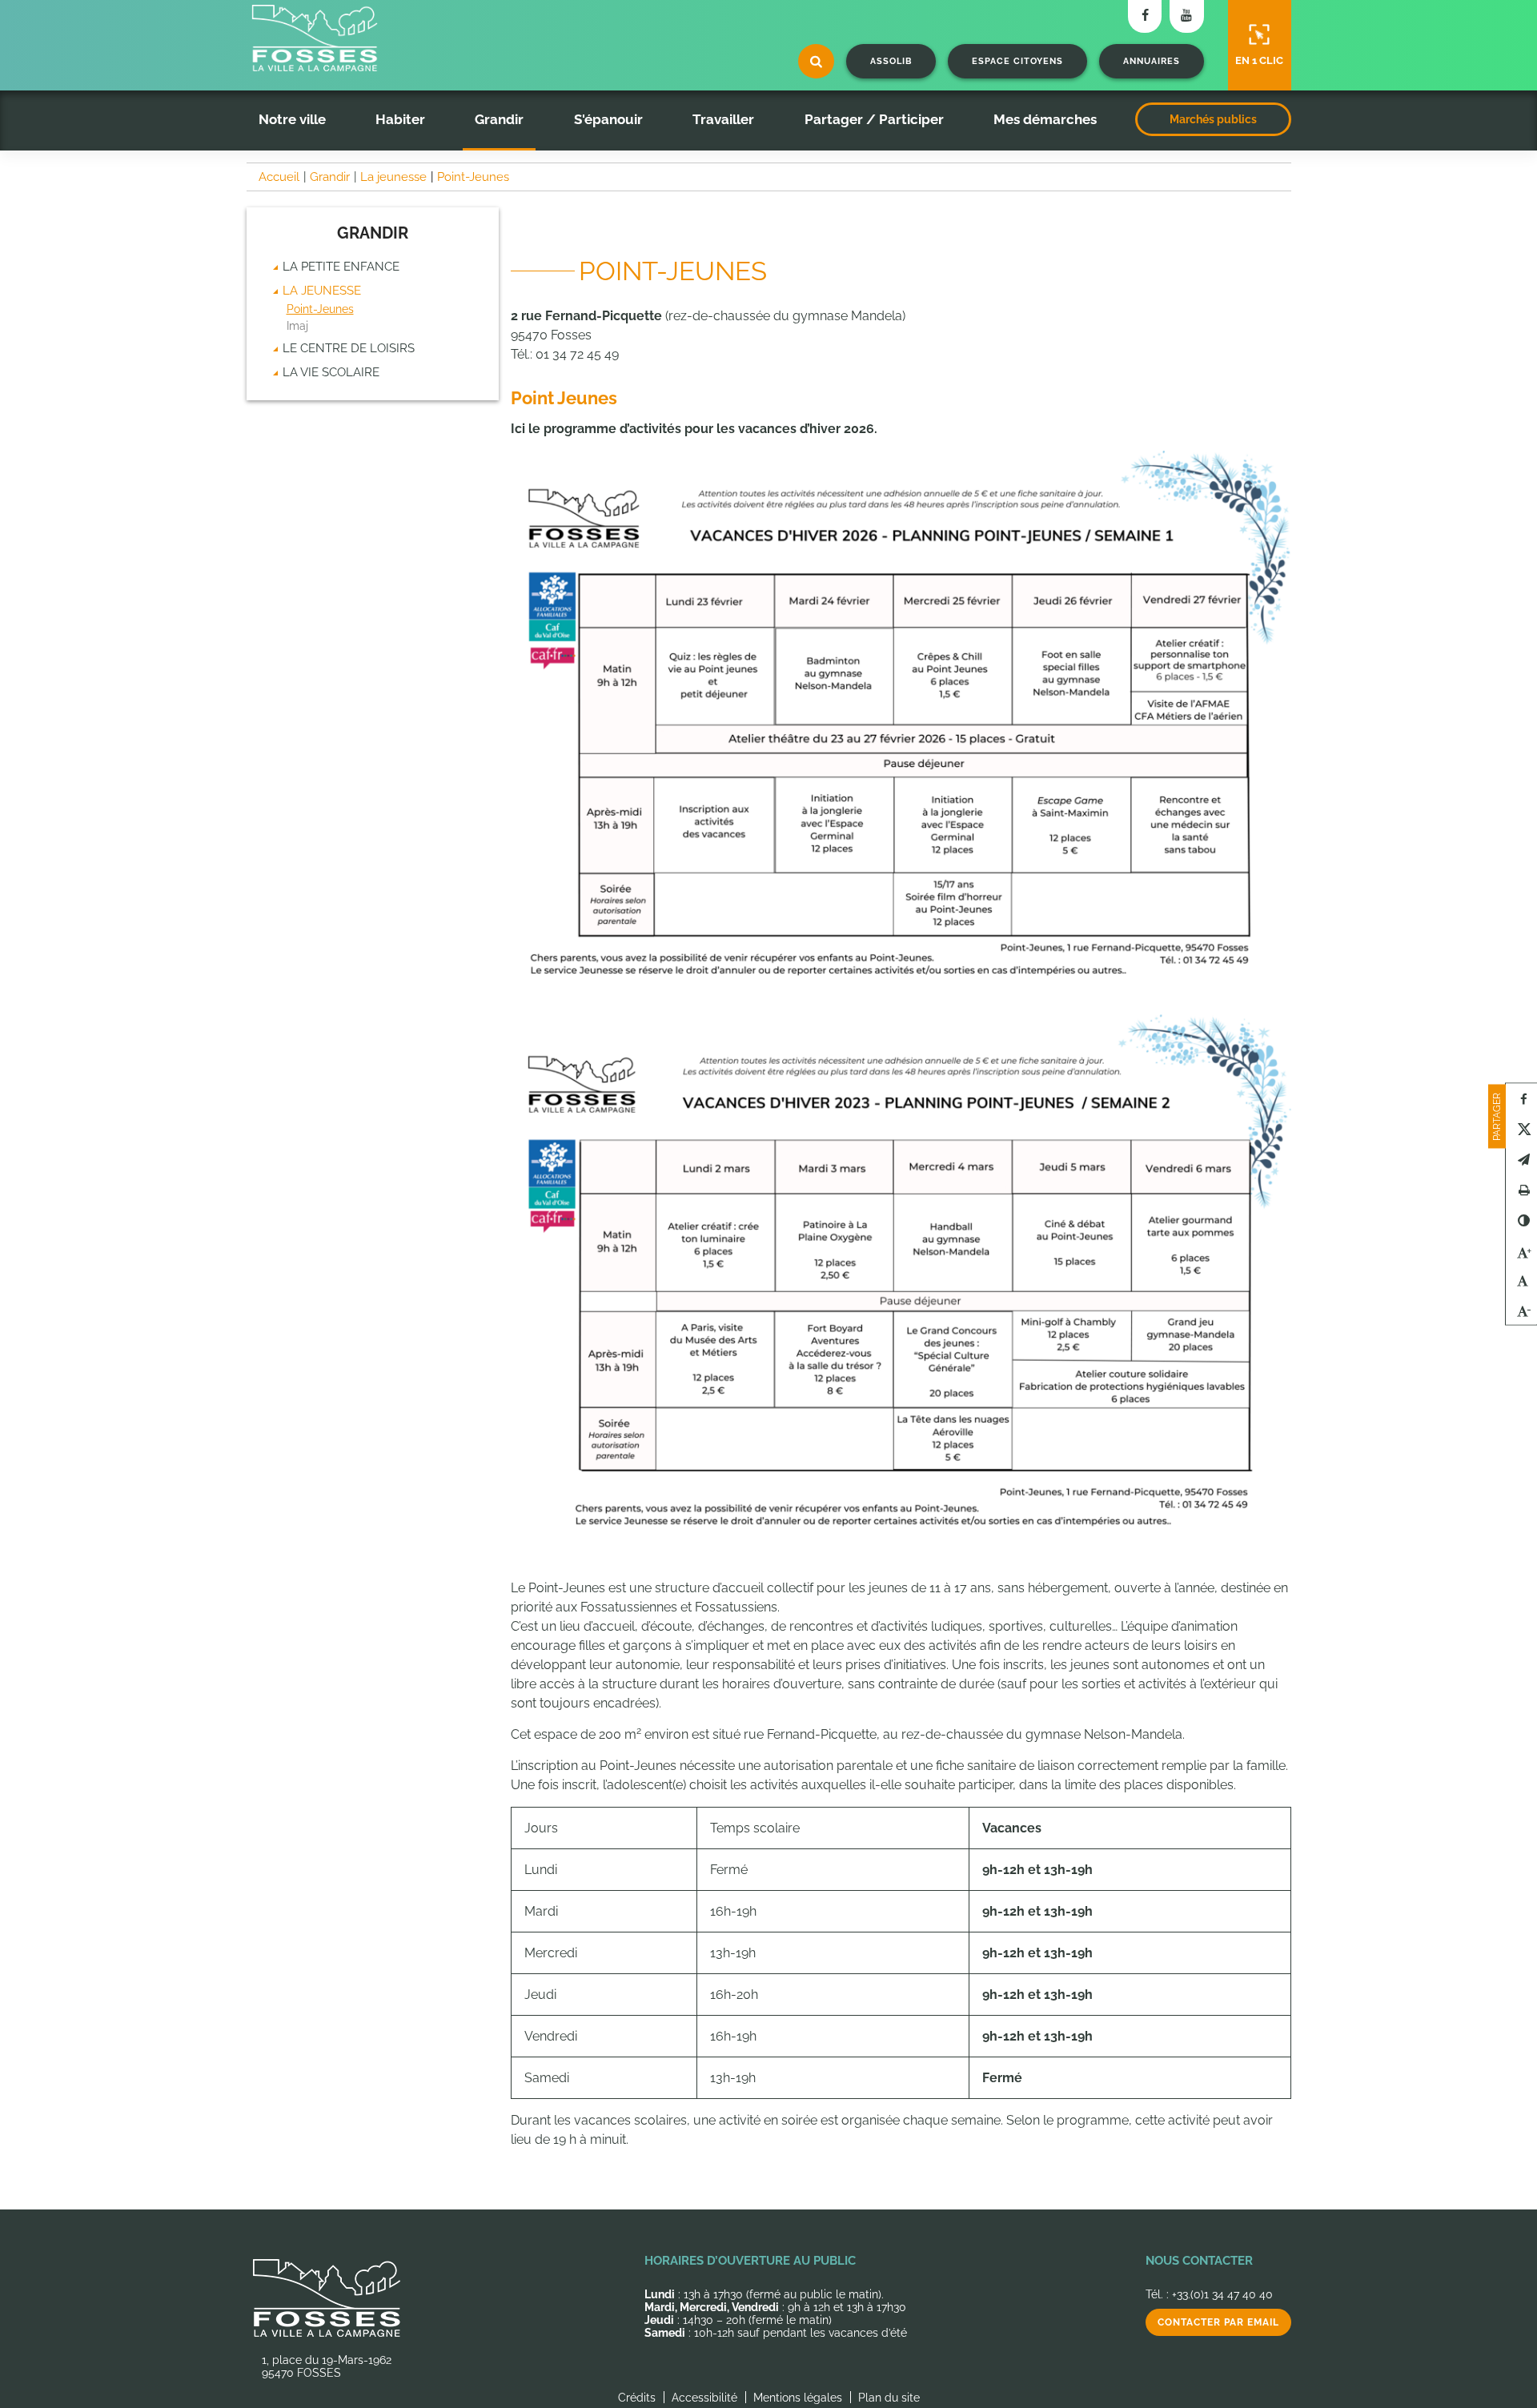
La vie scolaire (331, 372)
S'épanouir (608, 119)
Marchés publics (1213, 119)
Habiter (400, 119)
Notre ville (292, 119)
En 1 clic (1259, 60)
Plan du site (889, 2398)
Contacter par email (1218, 2322)
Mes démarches (1045, 119)
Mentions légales (798, 2398)
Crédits (637, 2398)
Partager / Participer (874, 119)
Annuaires (1152, 61)
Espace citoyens (1017, 61)
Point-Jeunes (320, 309)
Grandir (499, 119)
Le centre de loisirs (349, 348)
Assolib (891, 61)
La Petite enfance (341, 267)
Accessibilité (704, 2398)
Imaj (297, 326)
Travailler (723, 119)
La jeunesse (322, 291)
